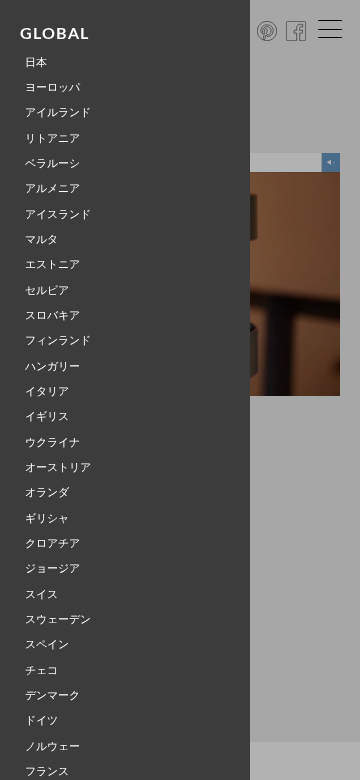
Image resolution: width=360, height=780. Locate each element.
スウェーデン (58, 619)
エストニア (52, 264)
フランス (47, 771)
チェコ (41, 670)
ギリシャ (47, 518)
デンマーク (52, 695)
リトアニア (52, 138)
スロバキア (52, 315)
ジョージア (52, 568)
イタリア (47, 391)
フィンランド (58, 340)
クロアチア (52, 543)
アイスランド (58, 214)
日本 (36, 62)
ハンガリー (52, 366)
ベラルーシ (52, 163)
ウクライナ (52, 442)
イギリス (47, 416)
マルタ (41, 239)
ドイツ (41, 720)
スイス (41, 594)
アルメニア (52, 188)
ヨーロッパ (52, 87)
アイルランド (58, 112)
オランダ (47, 492)
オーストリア (58, 467)
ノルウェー (52, 746)
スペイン (47, 644)
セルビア (47, 290)
